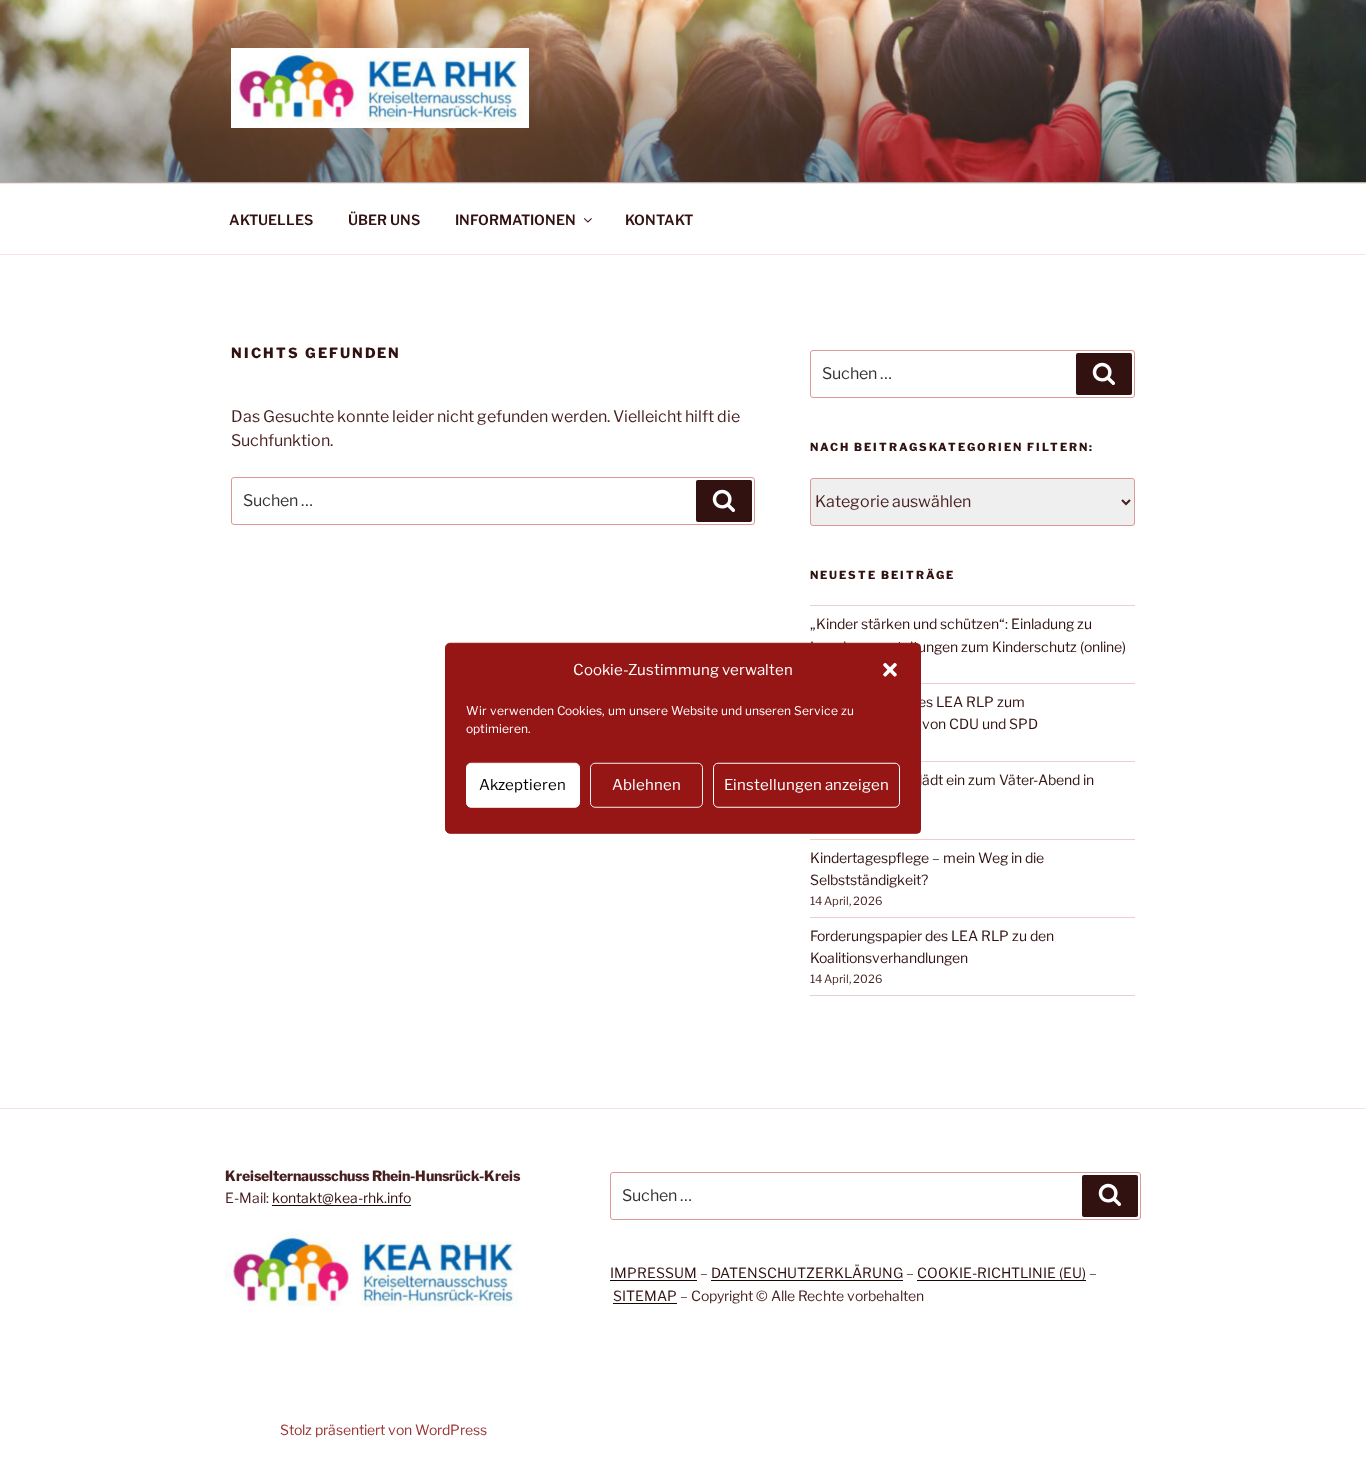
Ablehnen (646, 785)
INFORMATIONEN (515, 219)
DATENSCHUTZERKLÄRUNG (807, 1272)
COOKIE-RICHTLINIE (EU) (1001, 1272)
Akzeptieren (522, 785)
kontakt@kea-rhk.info (341, 1197)
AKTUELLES (271, 219)
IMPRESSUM (653, 1272)
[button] (890, 670)
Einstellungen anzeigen (806, 785)
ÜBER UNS (384, 219)
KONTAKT (659, 219)
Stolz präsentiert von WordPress (383, 1429)
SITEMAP (645, 1295)
